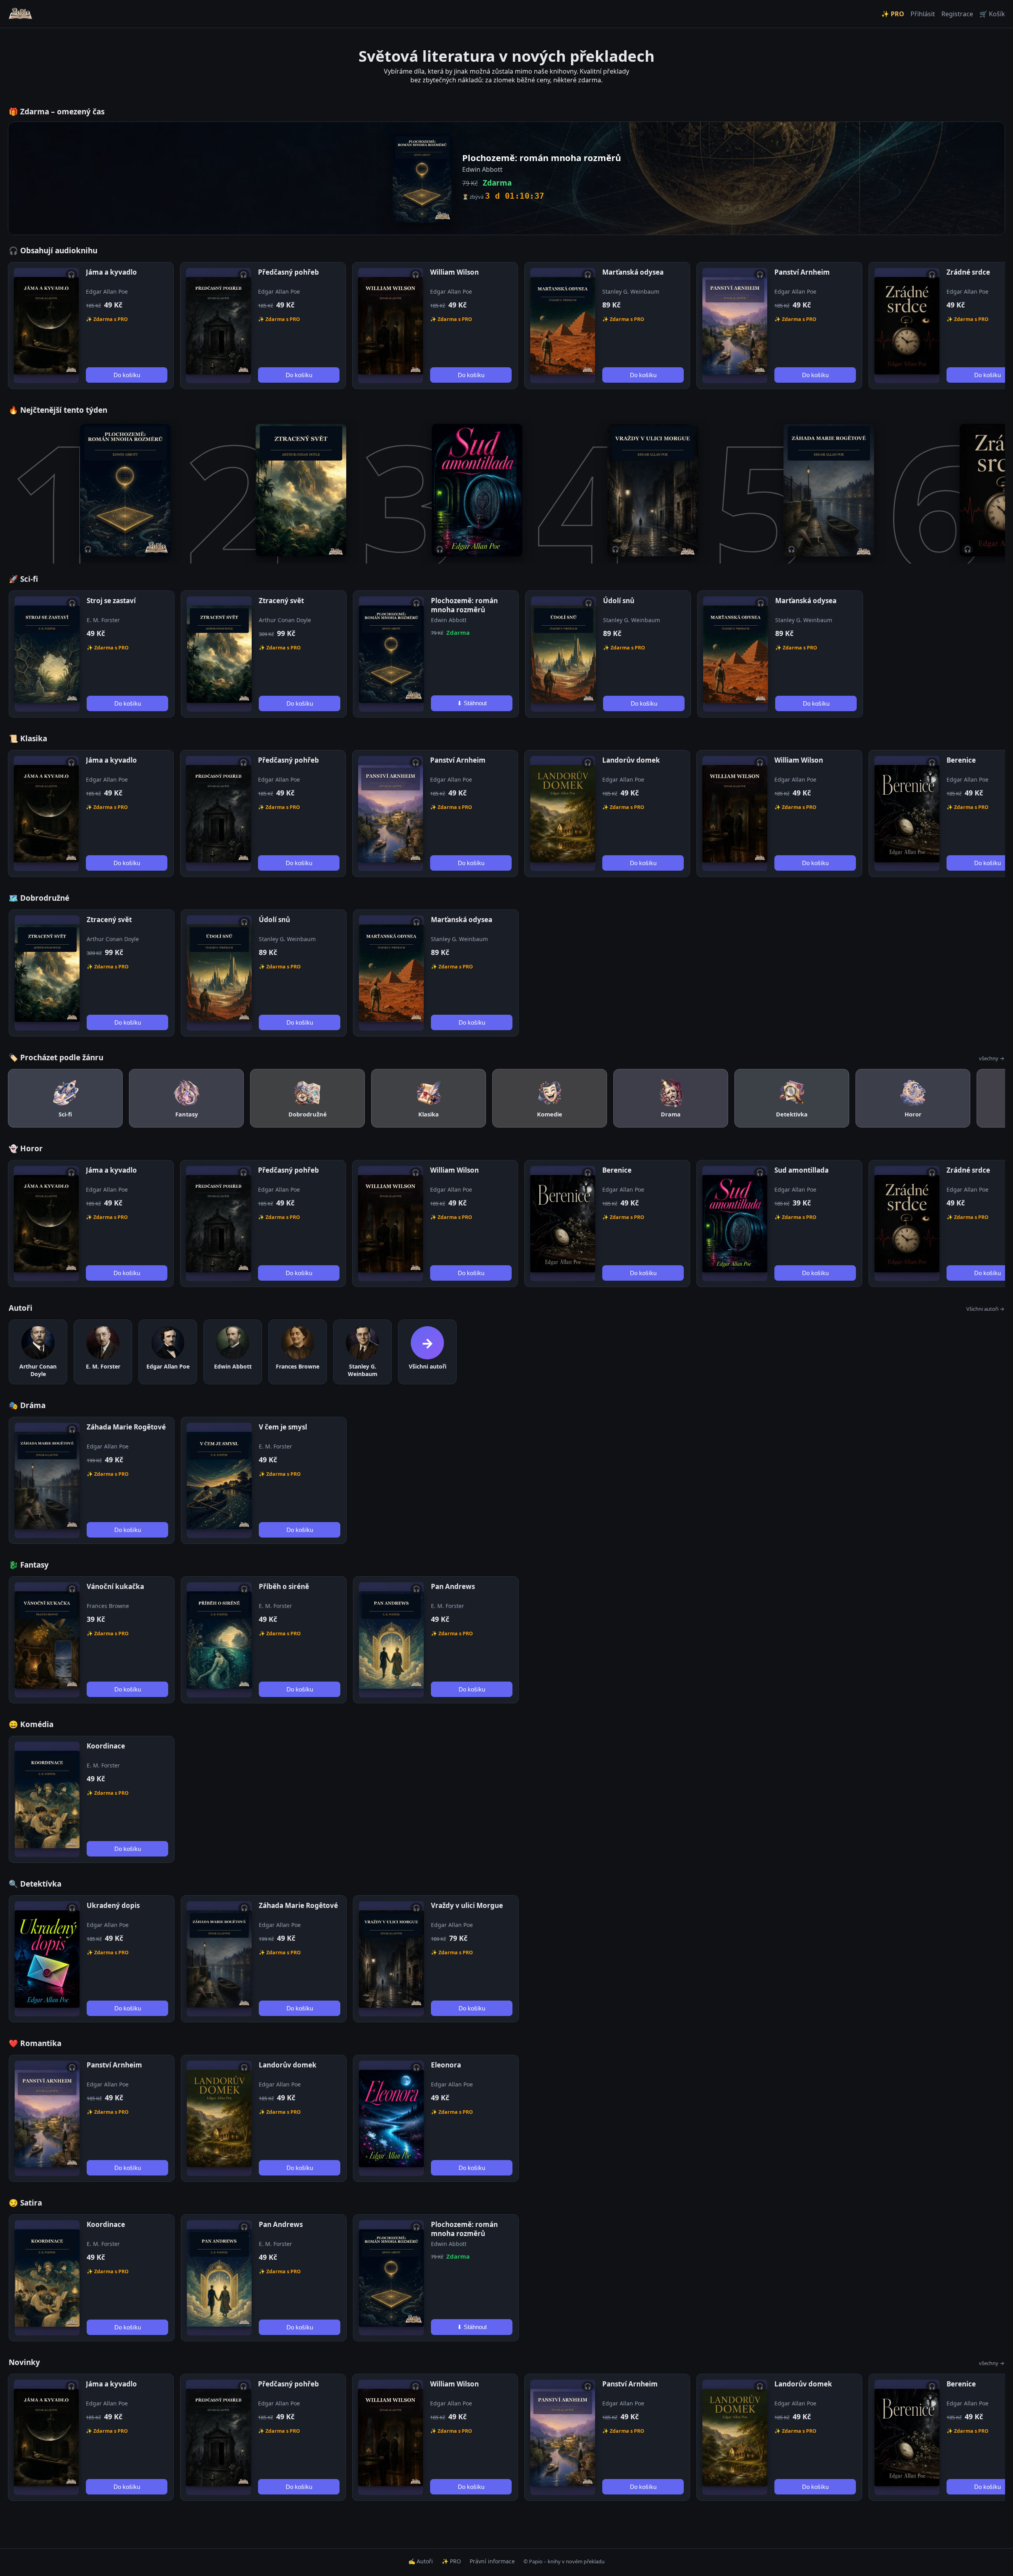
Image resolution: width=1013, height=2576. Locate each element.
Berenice (961, 760)
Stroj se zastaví (111, 601)
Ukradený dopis (113, 1905)
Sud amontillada (801, 1170)
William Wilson (454, 272)
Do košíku (127, 375)
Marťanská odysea (633, 272)
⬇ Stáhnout (472, 703)
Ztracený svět (281, 601)
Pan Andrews (453, 1586)
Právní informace (492, 2561)
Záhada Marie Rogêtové (126, 1427)
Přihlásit (923, 14)
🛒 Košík (992, 14)
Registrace (957, 14)
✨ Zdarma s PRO (107, 319)
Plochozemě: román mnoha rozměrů (464, 605)
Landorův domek (631, 760)
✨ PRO (893, 14)
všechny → (992, 1058)
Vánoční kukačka (115, 1586)
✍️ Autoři (421, 2561)
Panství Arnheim (802, 272)
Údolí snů (619, 601)
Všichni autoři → (985, 1309)
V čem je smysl (283, 1427)
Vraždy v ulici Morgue (467, 1905)
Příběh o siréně (284, 1586)
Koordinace (106, 1746)
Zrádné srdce (968, 272)
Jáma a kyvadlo (111, 272)
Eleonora (446, 2065)
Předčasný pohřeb (288, 272)
